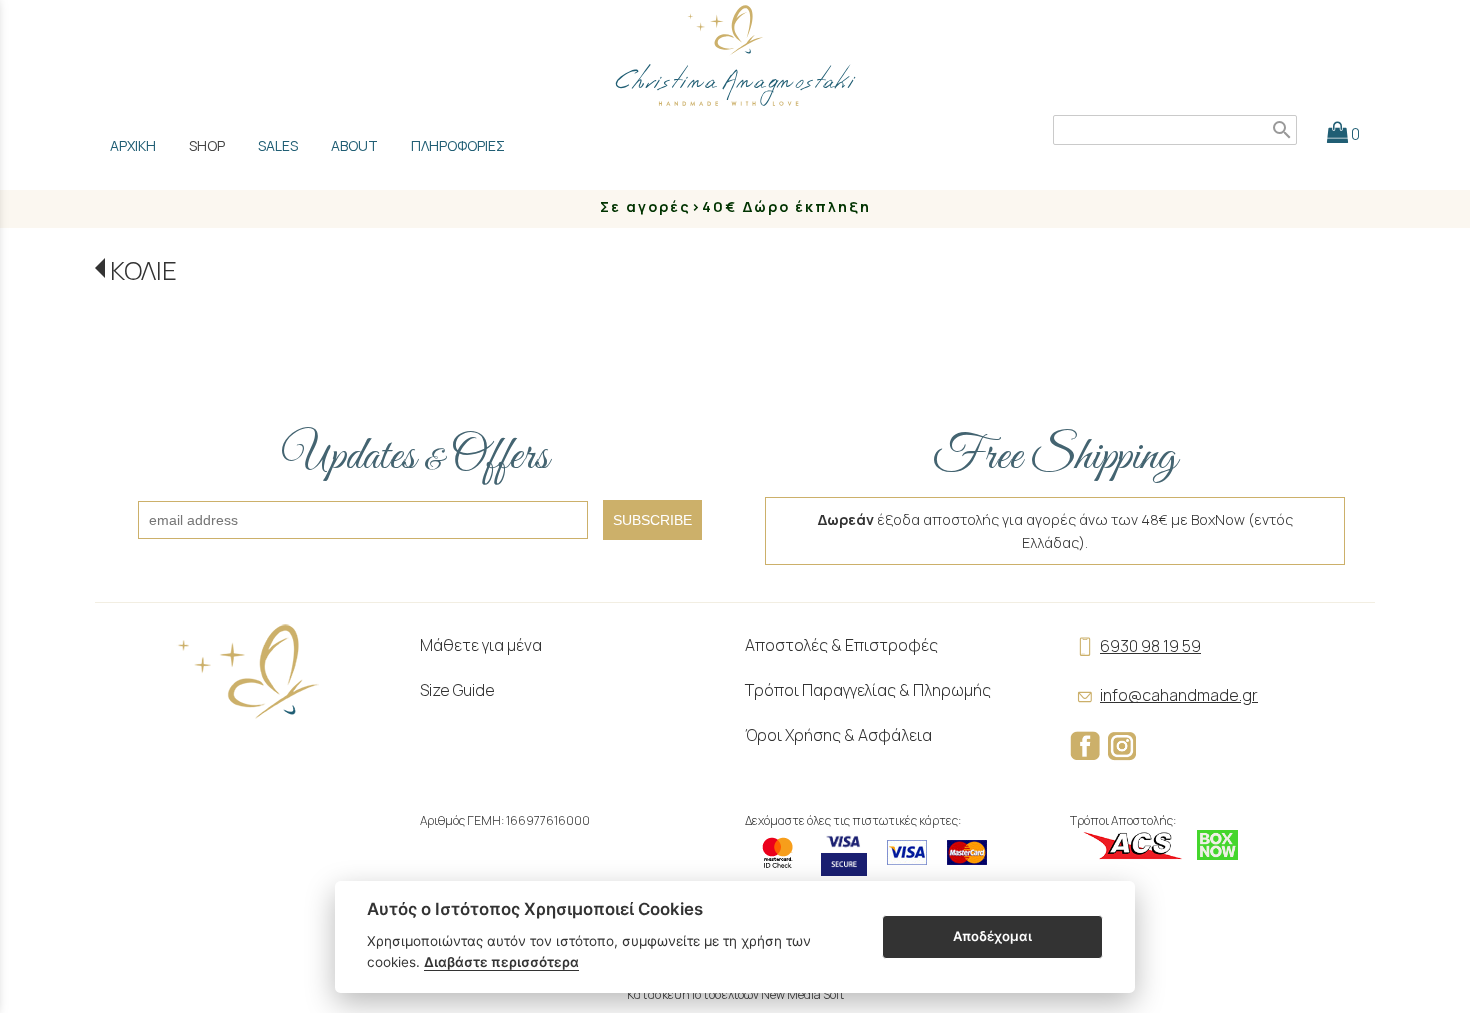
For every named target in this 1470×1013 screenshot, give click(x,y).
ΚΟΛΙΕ (143, 270)
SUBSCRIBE (652, 520)
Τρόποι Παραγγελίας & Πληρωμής (868, 690)
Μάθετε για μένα (481, 645)
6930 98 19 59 (1150, 646)
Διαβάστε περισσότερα (501, 962)
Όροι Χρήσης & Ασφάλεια (838, 735)
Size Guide (457, 690)
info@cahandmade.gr (1179, 695)
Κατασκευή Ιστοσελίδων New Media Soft (735, 994)
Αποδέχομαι (992, 936)
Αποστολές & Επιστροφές (841, 645)
